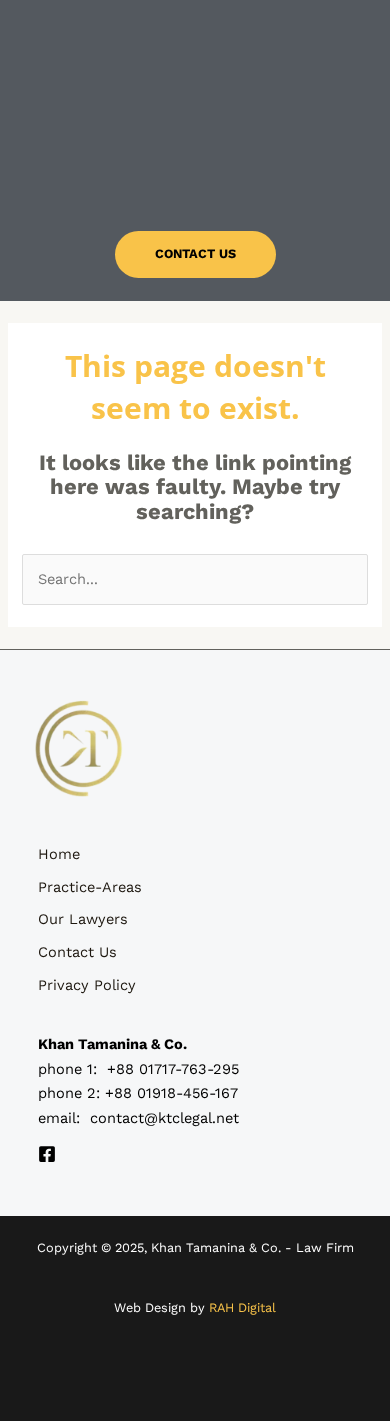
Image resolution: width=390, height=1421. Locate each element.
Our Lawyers (83, 919)
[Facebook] (47, 1154)
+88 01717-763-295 (173, 1069)
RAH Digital (242, 1307)
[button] (195, 176)
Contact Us (77, 952)
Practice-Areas (90, 887)
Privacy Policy (87, 985)
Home (59, 854)
